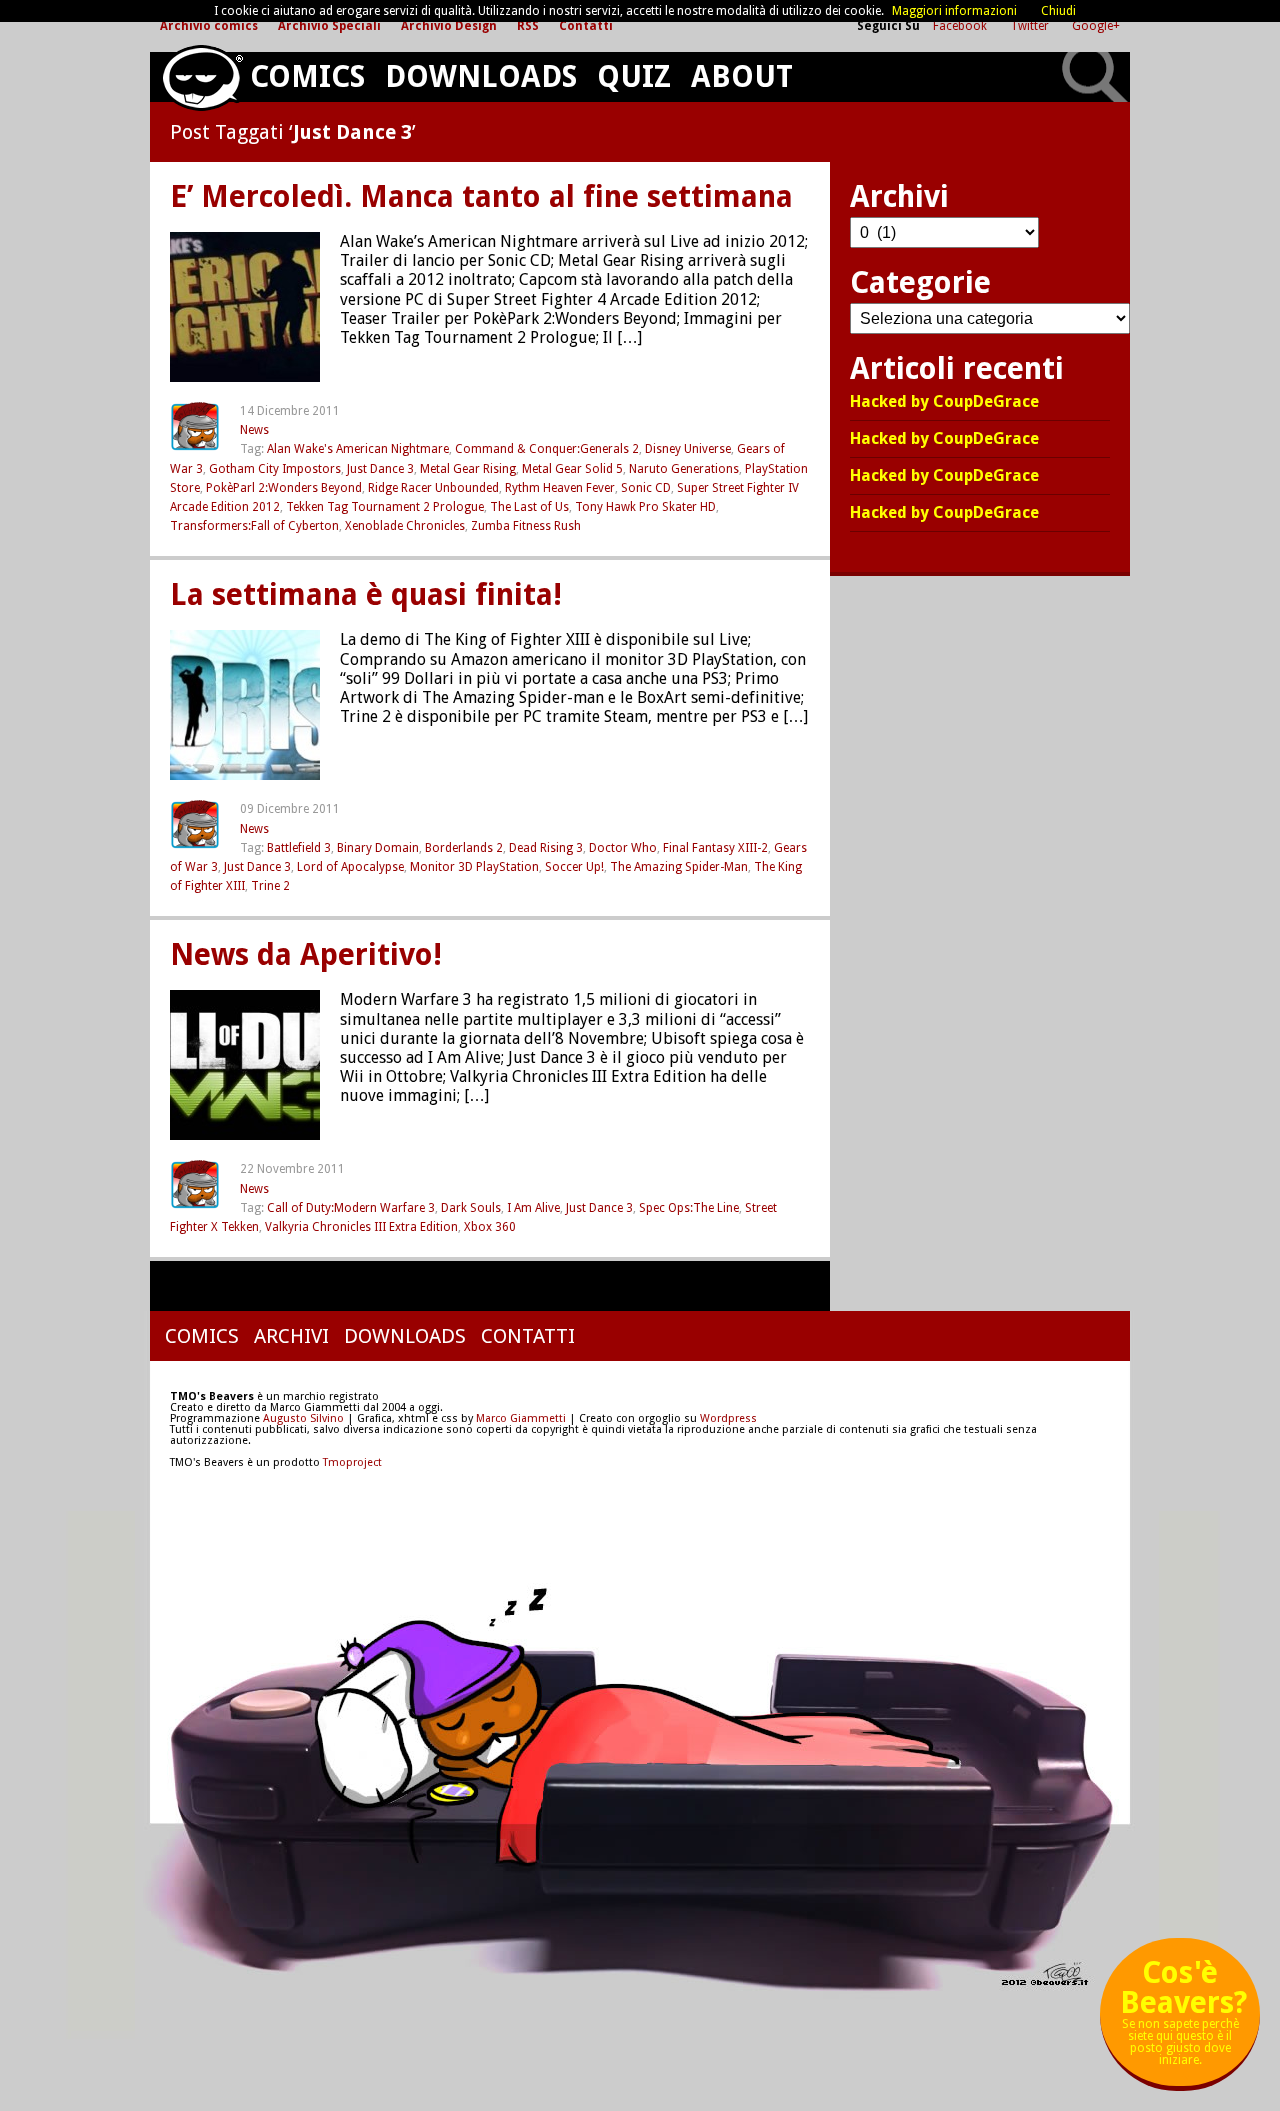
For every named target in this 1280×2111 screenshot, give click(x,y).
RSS (528, 26)
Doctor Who (623, 848)
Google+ (1096, 26)
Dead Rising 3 (546, 848)
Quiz (634, 76)
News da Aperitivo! (306, 955)
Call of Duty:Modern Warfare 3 (351, 1208)
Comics (307, 76)
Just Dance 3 (380, 469)
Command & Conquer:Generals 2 (547, 449)
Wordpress (728, 1418)
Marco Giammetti (519, 1418)
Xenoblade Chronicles (405, 526)
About (742, 76)
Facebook (961, 26)
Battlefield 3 (299, 848)
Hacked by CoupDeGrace (944, 402)
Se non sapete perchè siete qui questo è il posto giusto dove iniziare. (1183, 2019)
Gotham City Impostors (275, 469)
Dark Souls (471, 1208)
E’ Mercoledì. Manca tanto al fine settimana (481, 197)
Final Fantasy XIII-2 (715, 848)
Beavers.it (201, 78)
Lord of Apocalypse (350, 867)
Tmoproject (352, 1462)
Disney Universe (688, 449)
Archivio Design (449, 26)
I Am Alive (533, 1208)
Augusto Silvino (303, 1418)
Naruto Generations (684, 469)
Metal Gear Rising (468, 469)
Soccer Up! (574, 867)
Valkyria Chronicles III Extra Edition (361, 1227)
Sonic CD (646, 488)
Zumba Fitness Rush (526, 526)
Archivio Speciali (329, 26)
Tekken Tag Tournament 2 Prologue (385, 507)
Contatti (586, 26)
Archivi (291, 1336)
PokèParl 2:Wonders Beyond (284, 488)
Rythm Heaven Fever (560, 488)
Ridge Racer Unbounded (433, 488)
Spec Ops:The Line (689, 1208)
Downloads (481, 76)
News (254, 430)
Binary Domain (378, 848)
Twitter (1031, 26)
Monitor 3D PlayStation (474, 867)
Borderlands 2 (464, 848)
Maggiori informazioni (954, 11)
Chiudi (1058, 11)
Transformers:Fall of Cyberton (254, 526)
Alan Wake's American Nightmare (358, 449)
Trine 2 (270, 886)
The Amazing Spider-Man (679, 867)
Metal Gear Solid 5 (572, 469)
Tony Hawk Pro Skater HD (645, 507)
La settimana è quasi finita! (366, 595)
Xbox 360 (490, 1227)
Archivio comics (209, 26)
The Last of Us (529, 507)
